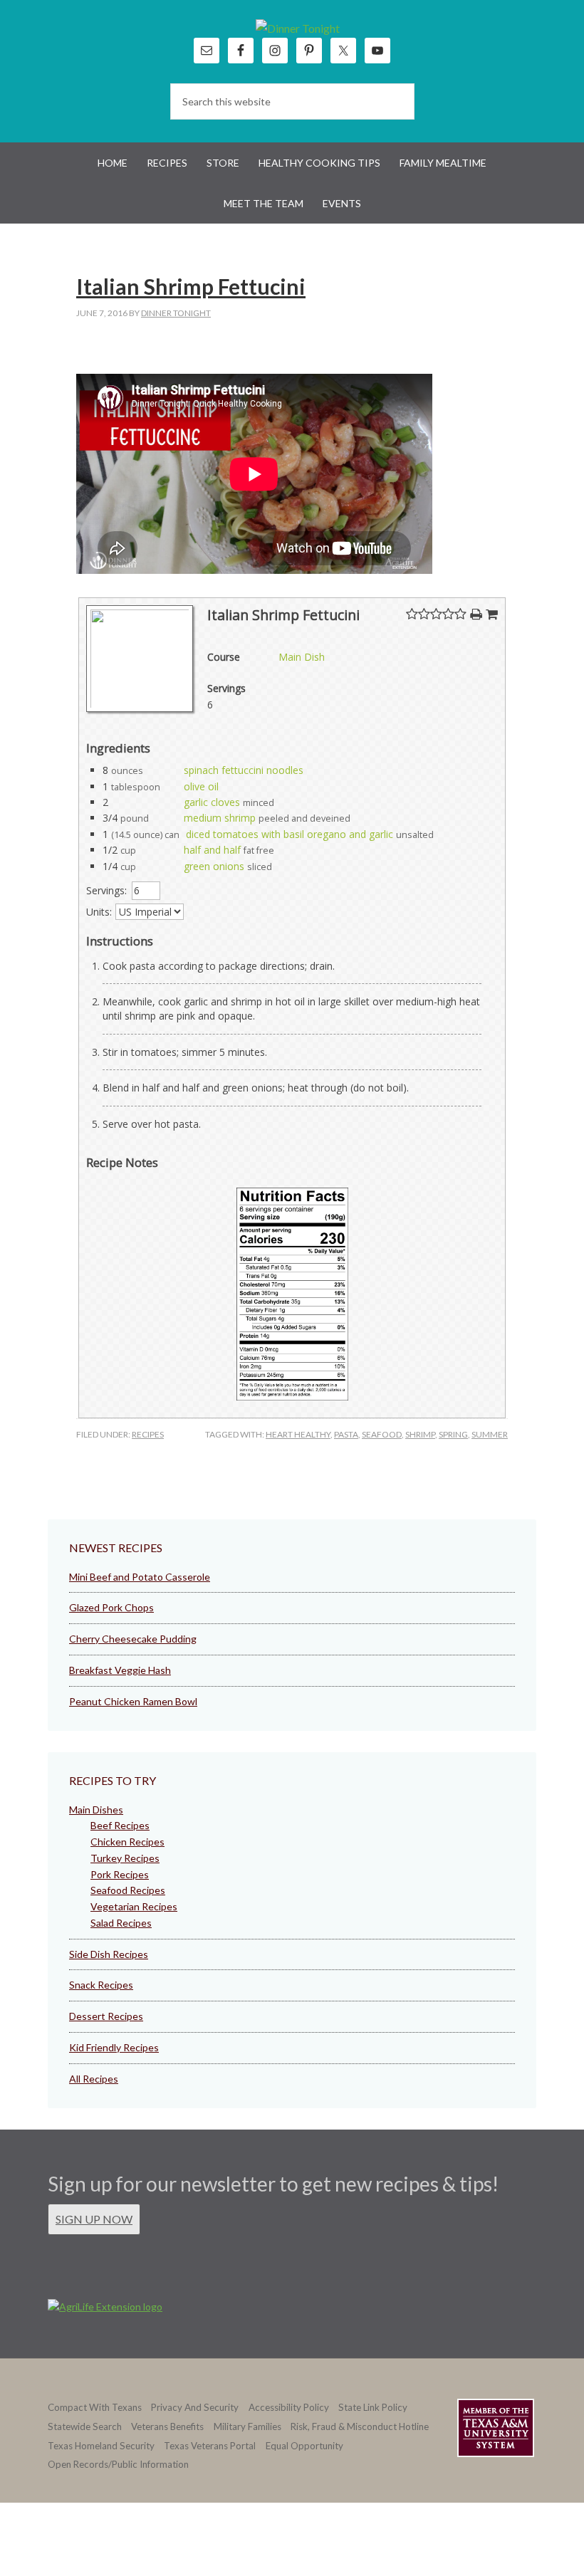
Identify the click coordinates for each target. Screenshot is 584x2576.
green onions (214, 866)
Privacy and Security (195, 2407)
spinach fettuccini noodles (244, 770)
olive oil (201, 786)
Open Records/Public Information (118, 2464)
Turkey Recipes (125, 1858)
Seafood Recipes (128, 1890)
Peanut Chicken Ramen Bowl (133, 1701)
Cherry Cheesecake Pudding (133, 1639)
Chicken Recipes (127, 1842)
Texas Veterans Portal (210, 2446)
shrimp (420, 1434)
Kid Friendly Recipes (114, 2047)
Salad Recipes (121, 1923)
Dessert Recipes (106, 2016)
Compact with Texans (95, 2407)
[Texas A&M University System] (496, 2430)
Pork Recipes (120, 1874)
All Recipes (94, 2079)
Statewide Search (85, 2426)
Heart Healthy (298, 1434)
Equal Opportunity (304, 2446)
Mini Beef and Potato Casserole (140, 1577)
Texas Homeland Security (101, 2446)
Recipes (148, 1434)
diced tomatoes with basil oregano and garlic (290, 834)
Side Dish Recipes (109, 1954)
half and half (212, 850)
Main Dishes (96, 1810)
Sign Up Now (94, 2219)
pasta (346, 1434)
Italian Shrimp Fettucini (191, 286)
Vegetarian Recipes (134, 1906)
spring (453, 1434)
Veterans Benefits (167, 2426)
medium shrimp (220, 818)
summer (490, 1434)
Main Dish (302, 657)
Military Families (247, 2426)
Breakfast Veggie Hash (120, 1670)
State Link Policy (373, 2407)
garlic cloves (212, 802)
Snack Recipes (101, 1985)
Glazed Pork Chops (111, 1607)
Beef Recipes (120, 1825)
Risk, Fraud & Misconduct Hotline (360, 2426)
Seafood (382, 1434)
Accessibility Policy (289, 2407)
